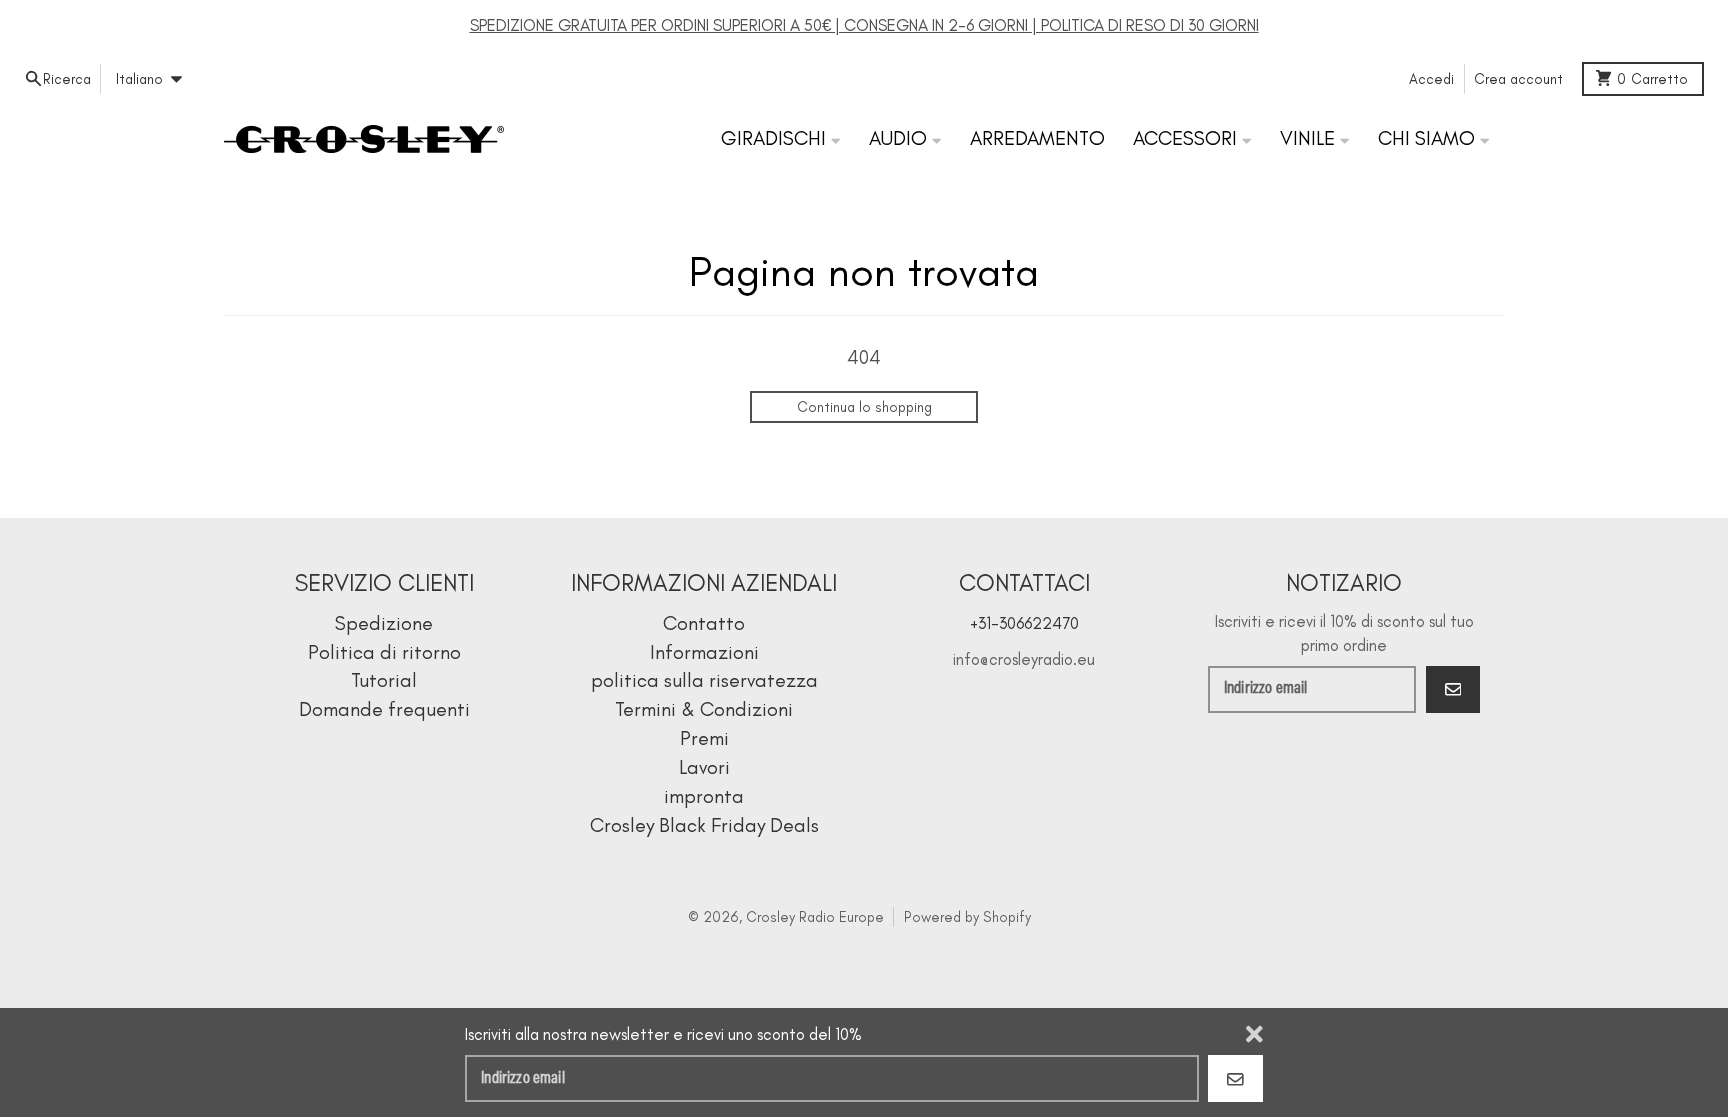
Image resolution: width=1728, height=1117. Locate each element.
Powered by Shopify (967, 917)
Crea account (1518, 79)
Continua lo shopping (864, 407)
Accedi (1431, 79)
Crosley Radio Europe (815, 917)
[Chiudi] (1254, 1034)
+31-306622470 (1024, 623)
